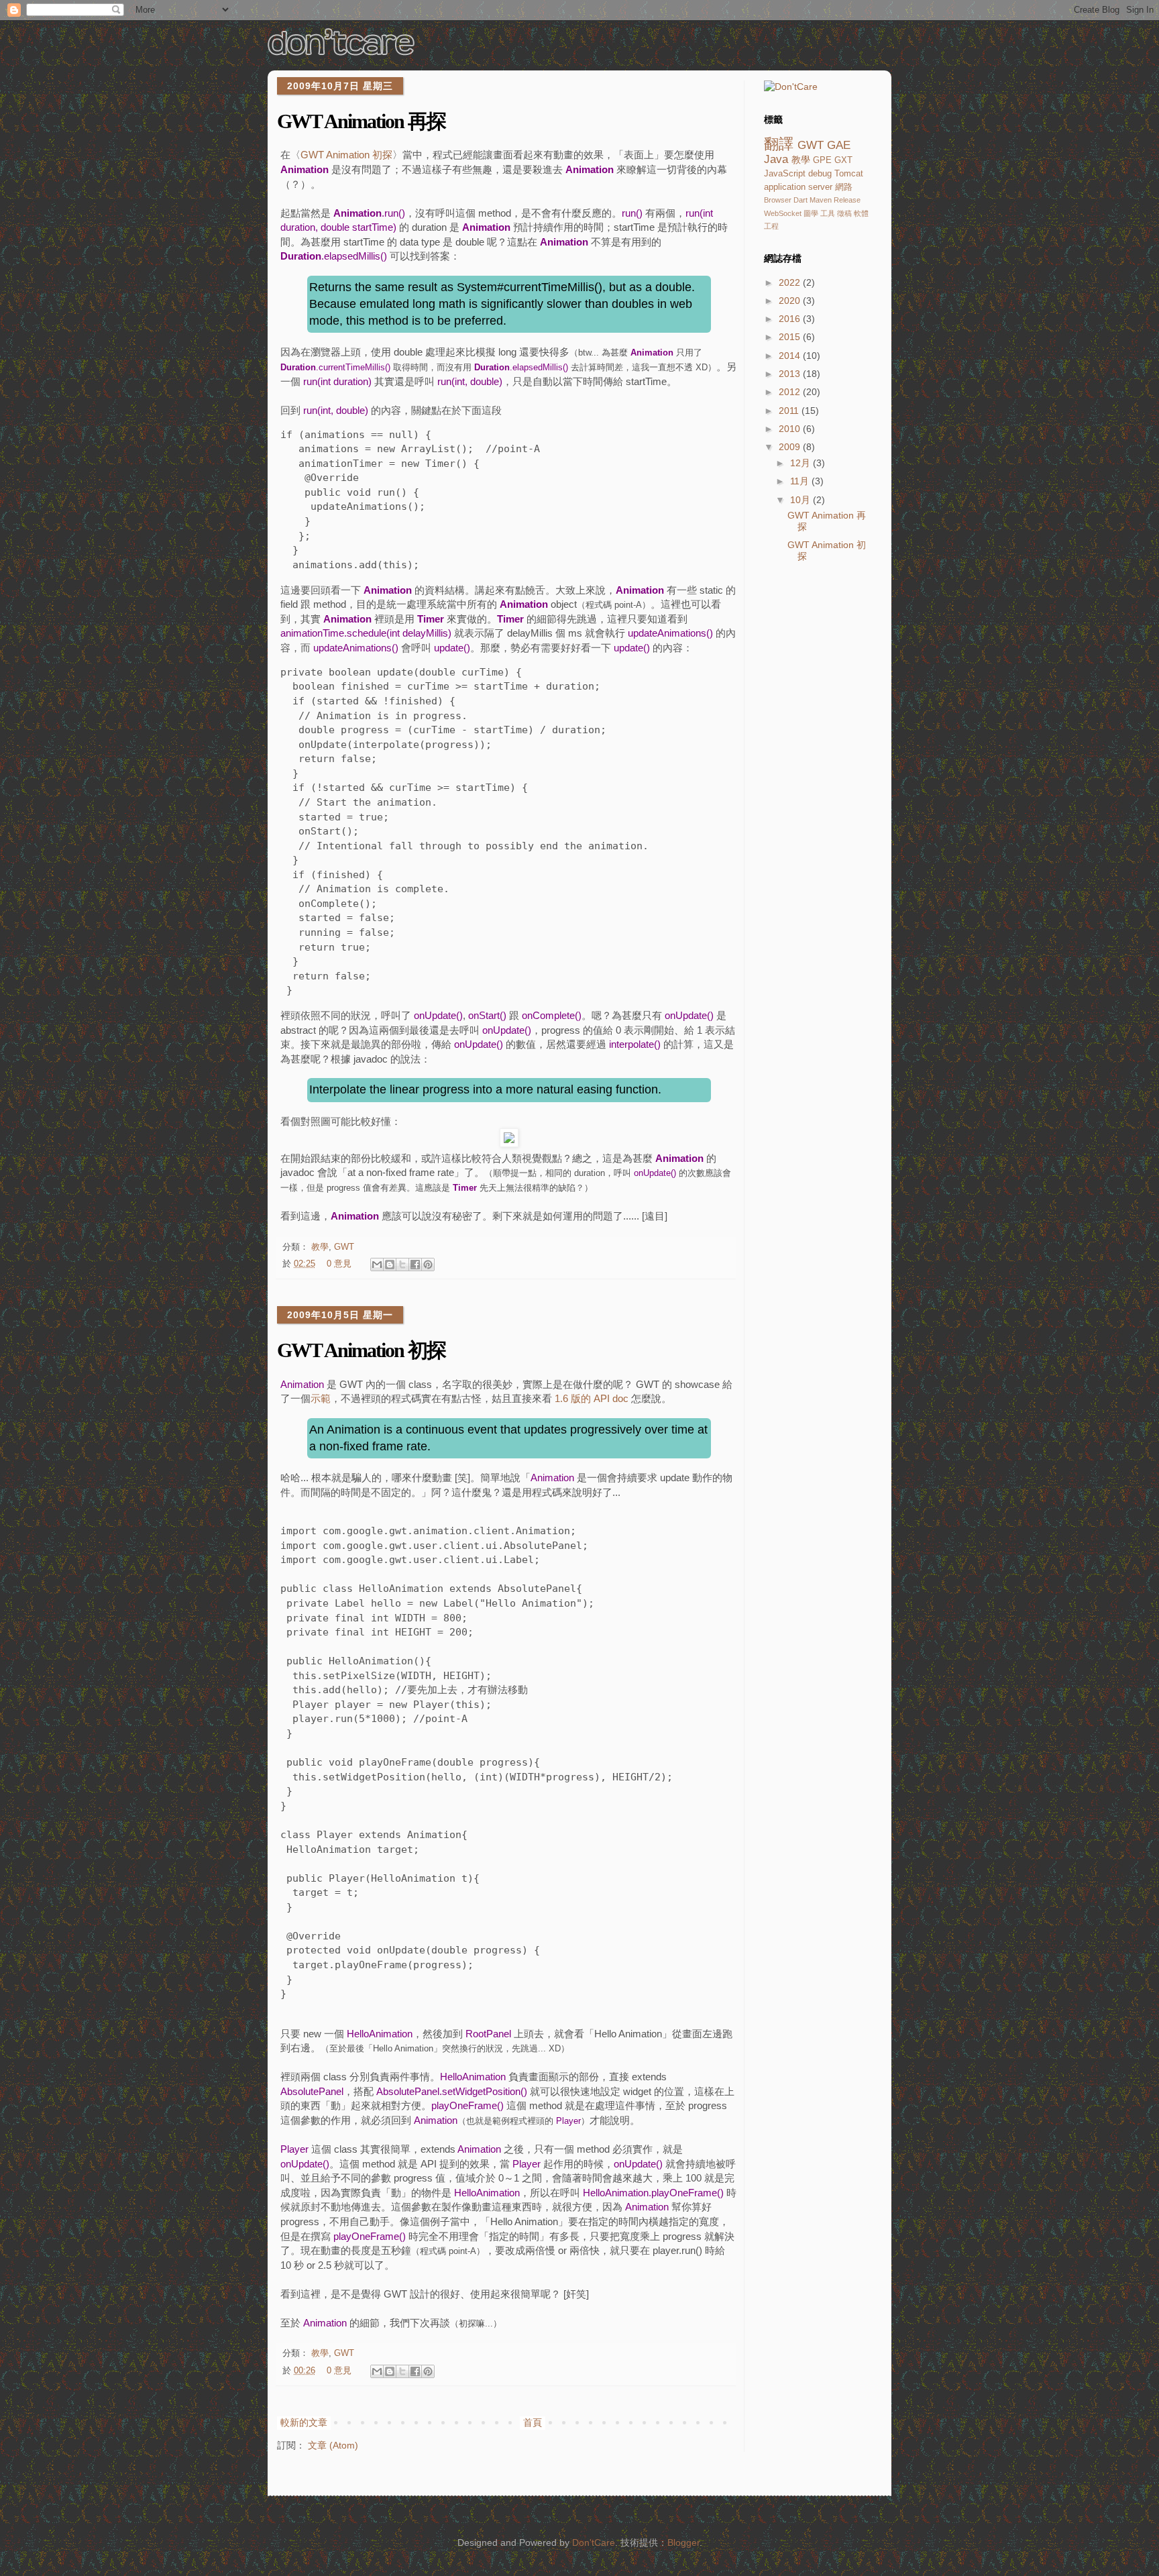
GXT (843, 160)
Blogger (683, 2542)
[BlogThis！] (390, 1265)
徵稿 (844, 213)
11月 (801, 481)
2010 (791, 429)
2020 (791, 301)
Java (776, 159)
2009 (791, 447)
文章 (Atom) (333, 2445)
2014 (791, 356)
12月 (802, 463)
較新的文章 (304, 2422)
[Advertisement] (818, 796)
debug (820, 174)
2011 (790, 411)
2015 (791, 337)
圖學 (811, 213)
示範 (321, 1398)
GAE (839, 145)
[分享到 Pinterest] (428, 1265)
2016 (791, 319)
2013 (791, 374)
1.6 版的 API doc (592, 1398)
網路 (844, 187)
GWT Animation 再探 (361, 121)
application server (798, 187)
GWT (344, 1247)
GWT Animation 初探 (346, 155)
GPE (822, 160)
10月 (802, 500)
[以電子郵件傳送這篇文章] (377, 1265)
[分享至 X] (402, 1265)
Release (847, 200)
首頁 (533, 2422)
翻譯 (779, 144)
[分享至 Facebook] (415, 1265)
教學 (320, 1247)
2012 (791, 392)
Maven (821, 200)
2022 (791, 282)
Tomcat (849, 174)
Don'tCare (594, 2542)
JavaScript (785, 174)
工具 (828, 213)
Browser (778, 200)
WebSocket (783, 213)
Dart (801, 200)
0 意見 (339, 1264)
